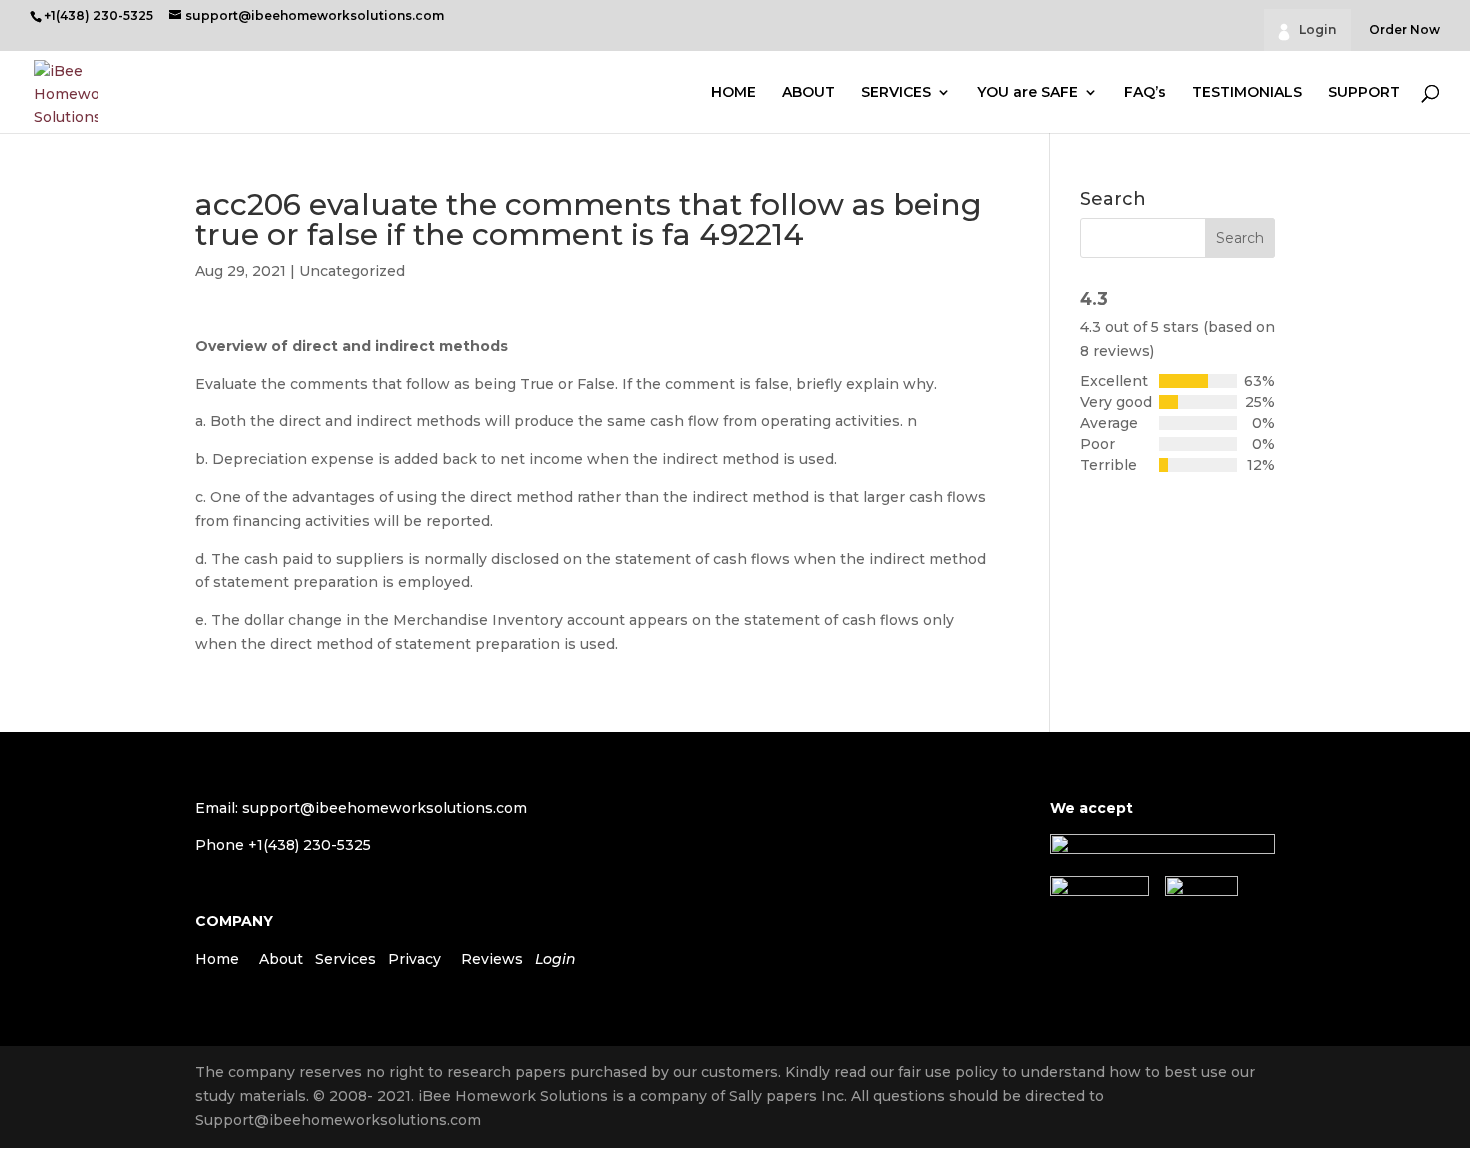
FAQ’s (1145, 93)
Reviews (492, 959)
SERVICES (896, 93)
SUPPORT (1364, 93)
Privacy (414, 959)
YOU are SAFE (1027, 93)
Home (217, 959)
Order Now (1404, 30)
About (281, 959)
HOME (733, 93)
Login (1317, 29)
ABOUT (808, 93)
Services (345, 959)
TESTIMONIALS (1247, 93)
